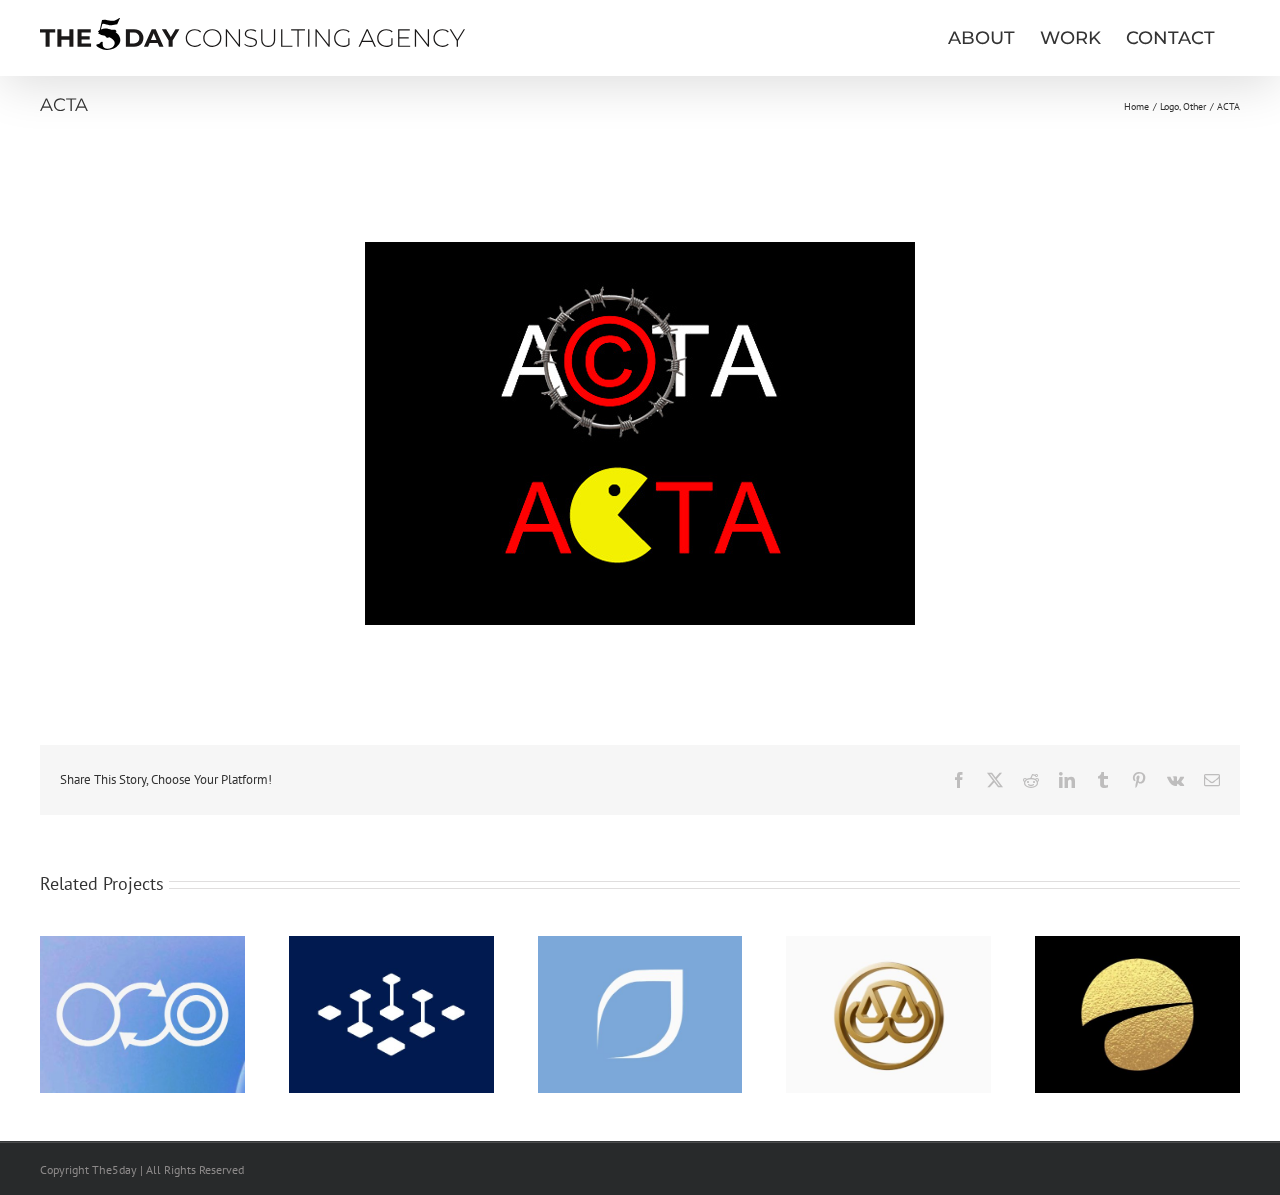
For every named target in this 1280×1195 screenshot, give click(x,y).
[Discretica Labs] (142, 945)
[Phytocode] (640, 945)
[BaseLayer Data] (391, 945)
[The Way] (1137, 945)
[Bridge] (888, 945)
